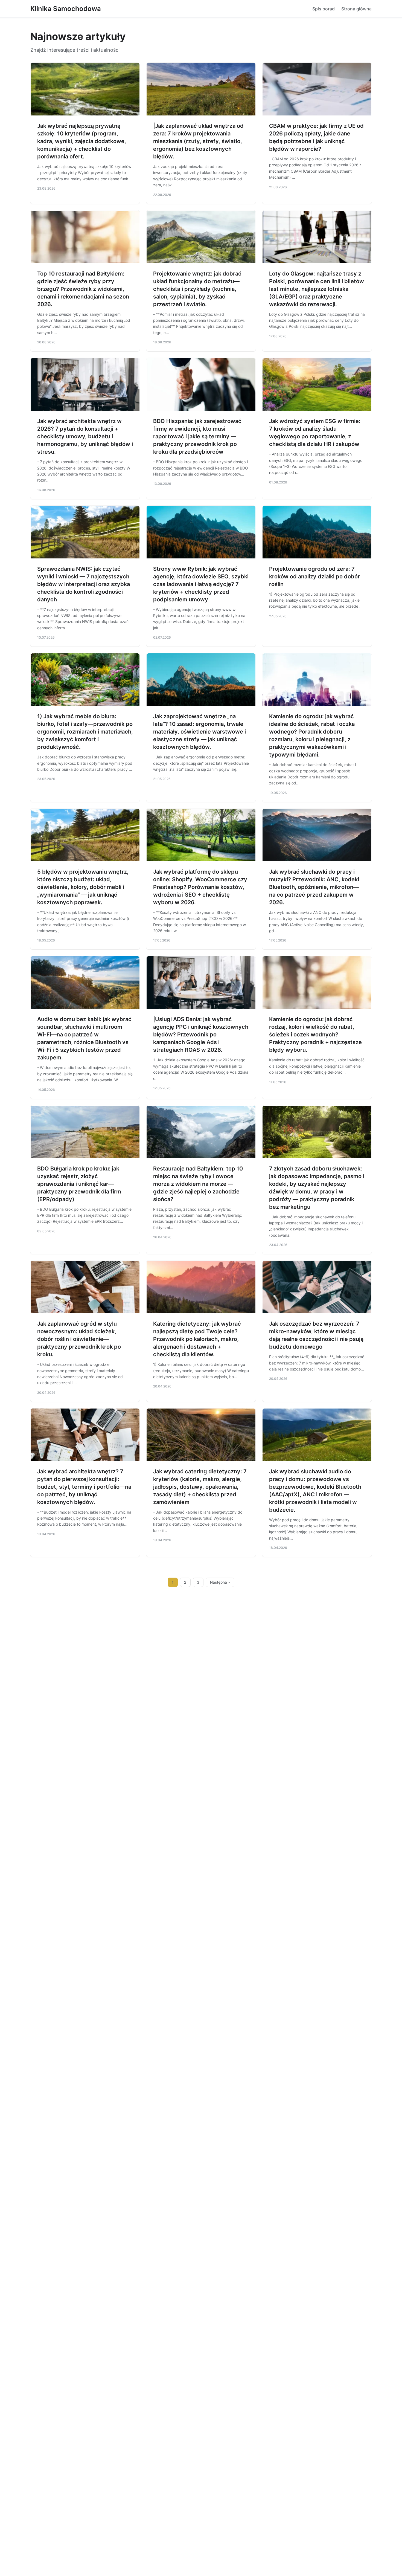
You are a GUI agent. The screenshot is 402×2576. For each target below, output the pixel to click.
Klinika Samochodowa (66, 9)
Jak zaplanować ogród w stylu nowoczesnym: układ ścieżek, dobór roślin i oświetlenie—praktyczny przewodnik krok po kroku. (79, 1339)
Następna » (220, 1582)
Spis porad (324, 9)
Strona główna (356, 9)
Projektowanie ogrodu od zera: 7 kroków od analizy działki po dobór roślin (314, 576)
